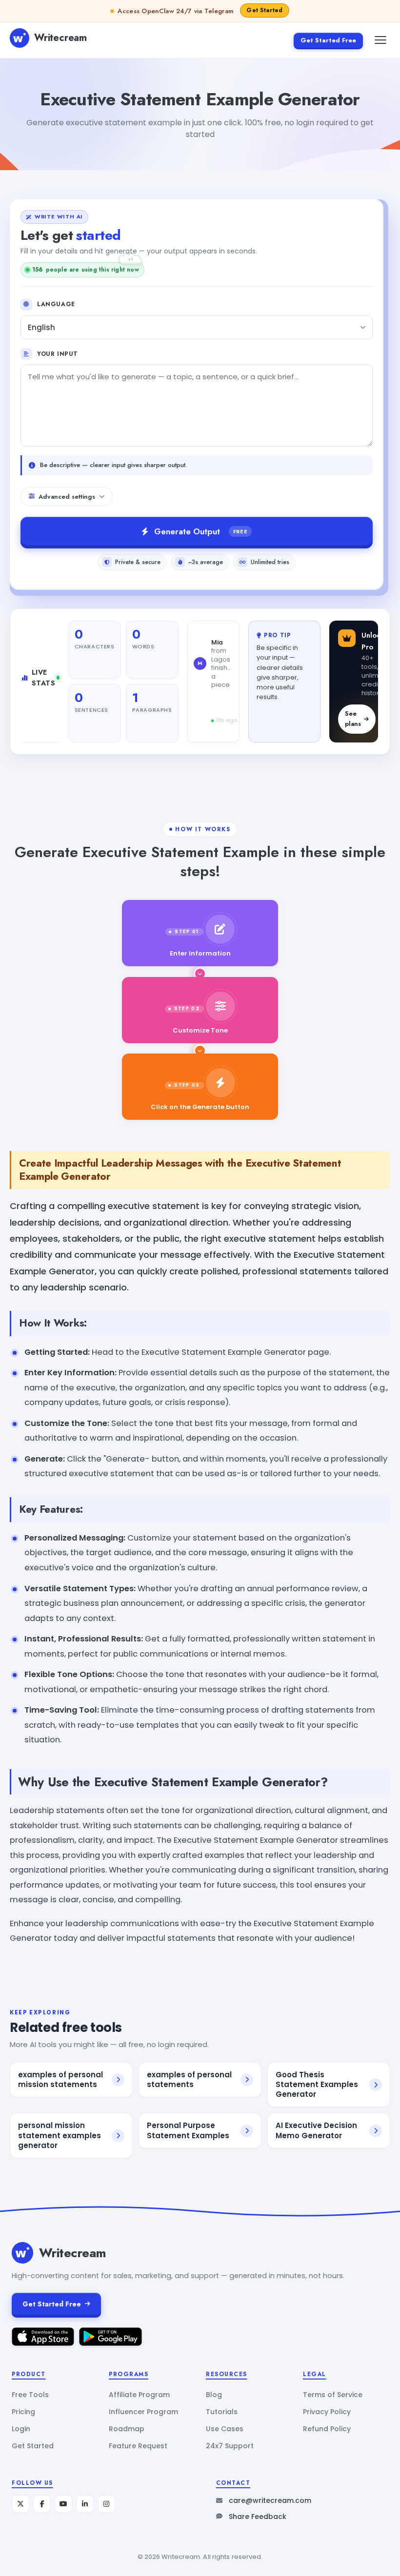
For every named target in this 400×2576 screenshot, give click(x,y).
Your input (58, 354)
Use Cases (225, 2429)
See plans (353, 719)
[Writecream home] (22, 2253)
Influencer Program (143, 2412)
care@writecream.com (270, 2500)
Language (56, 304)
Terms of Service (333, 2395)
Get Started (33, 2446)
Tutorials (222, 2412)
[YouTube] (63, 2504)
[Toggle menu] (380, 40)
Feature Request (138, 2446)
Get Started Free (328, 40)
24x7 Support (230, 2446)
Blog (214, 2395)
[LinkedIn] (85, 2504)
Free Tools (30, 2395)
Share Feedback (258, 2517)
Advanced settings (67, 497)
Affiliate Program (139, 2395)
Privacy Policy (327, 2412)
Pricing (23, 2412)
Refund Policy (327, 2429)
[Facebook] (42, 2504)
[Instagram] (106, 2504)
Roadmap (127, 2429)
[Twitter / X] (20, 2504)
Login (21, 2429)
